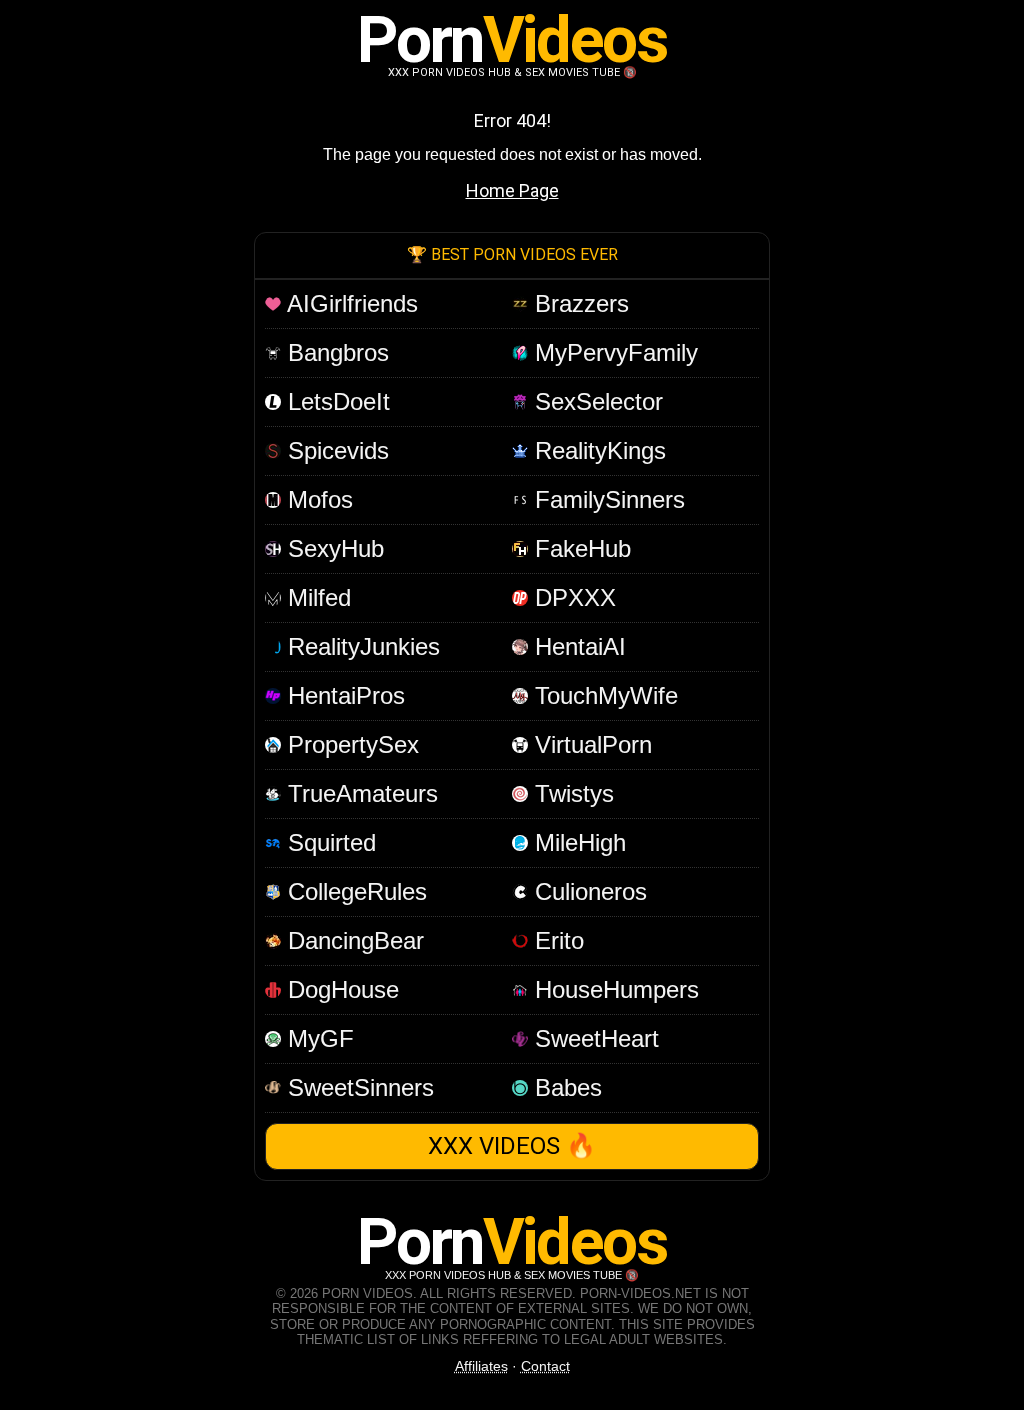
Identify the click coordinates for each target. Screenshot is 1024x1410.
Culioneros (587, 891)
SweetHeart (593, 1038)
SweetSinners (357, 1087)
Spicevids (335, 450)
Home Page (512, 190)
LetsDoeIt (335, 401)
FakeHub (579, 548)
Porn (511, 40)
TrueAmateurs (359, 793)
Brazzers (578, 303)
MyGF (317, 1038)
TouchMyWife (603, 695)
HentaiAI (577, 646)
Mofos (317, 499)
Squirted (328, 842)
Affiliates (481, 1366)
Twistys (571, 793)
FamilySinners (606, 499)
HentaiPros (343, 695)
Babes (565, 1087)
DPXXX (572, 597)
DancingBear (352, 940)
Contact (545, 1366)
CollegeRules (354, 891)
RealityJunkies (360, 646)
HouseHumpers (613, 989)
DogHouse (340, 989)
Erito (556, 940)
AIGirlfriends (349, 303)
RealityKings (597, 450)
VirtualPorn (590, 744)
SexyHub (332, 548)
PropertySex (350, 744)
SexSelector (595, 401)
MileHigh (577, 842)
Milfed (316, 597)
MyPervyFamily (613, 352)
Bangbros (335, 352)
